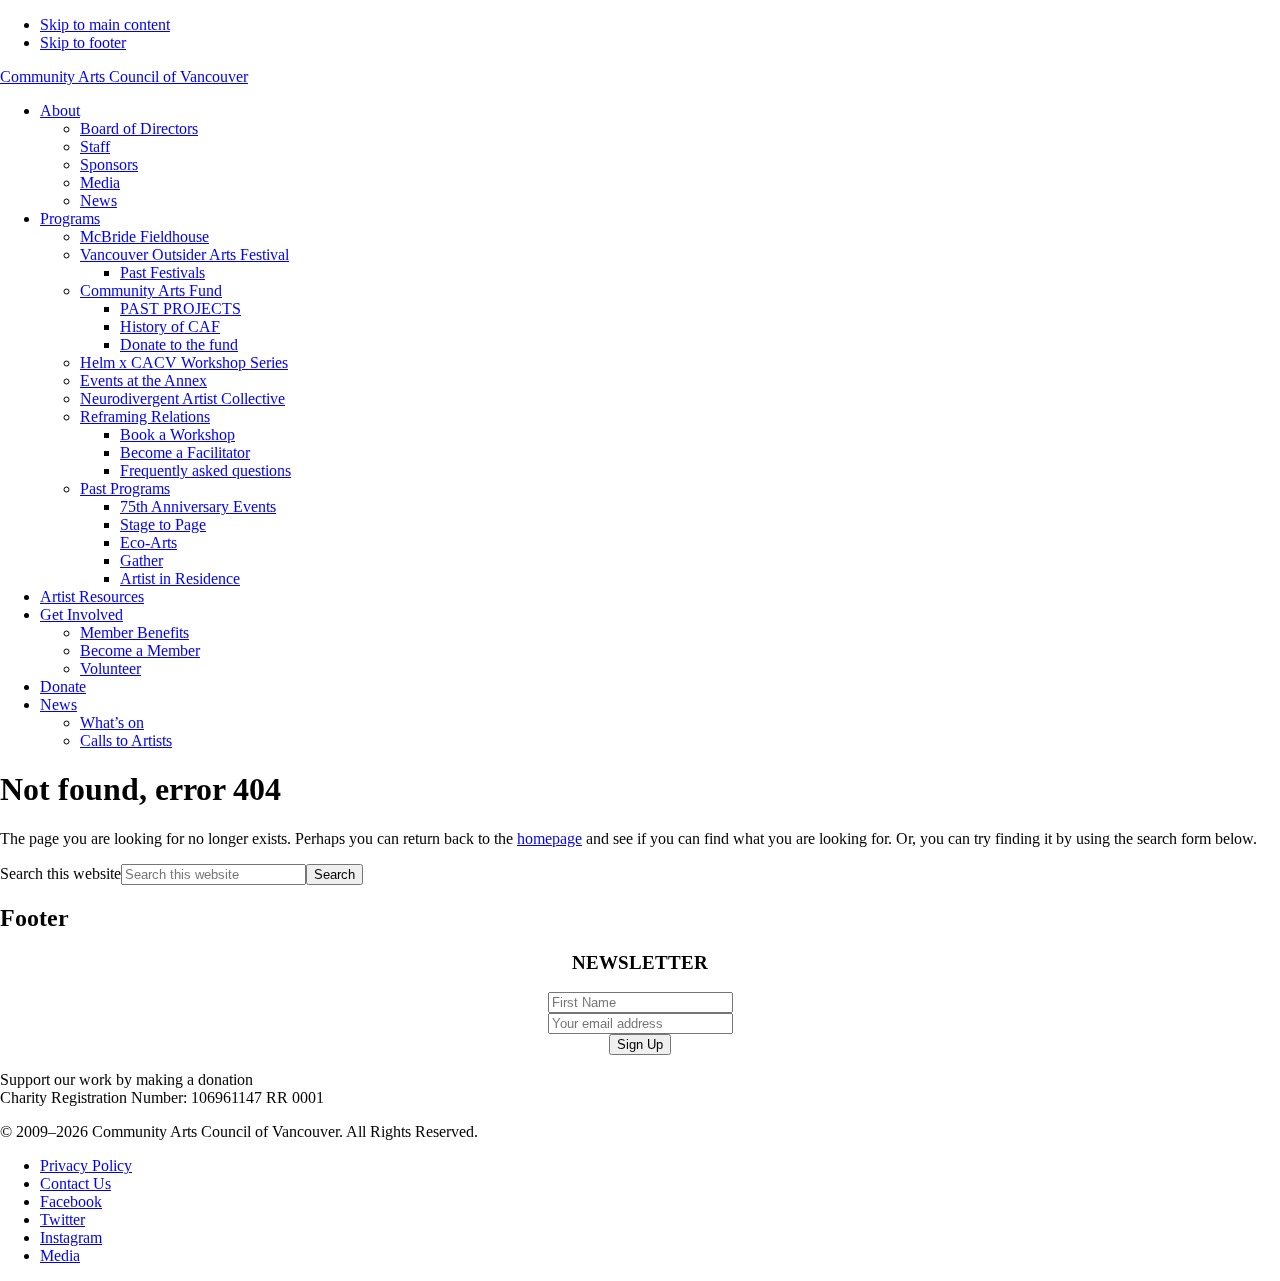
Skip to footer (83, 42)
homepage (549, 838)
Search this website (60, 873)
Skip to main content (105, 24)
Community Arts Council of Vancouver (124, 76)
